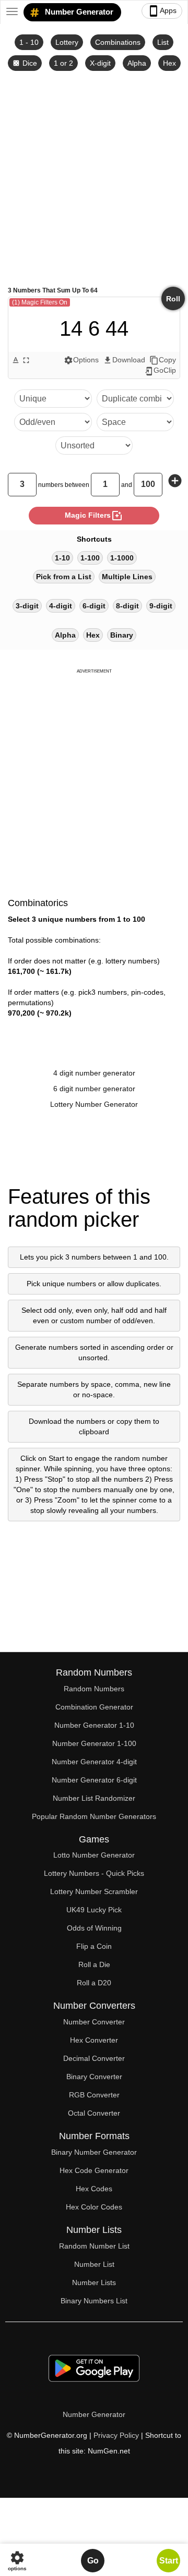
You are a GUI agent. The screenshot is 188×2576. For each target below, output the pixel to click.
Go (93, 2561)
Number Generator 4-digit (94, 1762)
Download (124, 360)
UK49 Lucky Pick (94, 1910)
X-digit (100, 63)
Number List (94, 2264)
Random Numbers (94, 1689)
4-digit (61, 606)
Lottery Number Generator (94, 1104)
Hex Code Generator (94, 2170)
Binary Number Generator (94, 2152)
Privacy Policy (116, 2435)
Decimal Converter (94, 2058)
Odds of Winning (94, 1928)
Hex (169, 63)
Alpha (137, 63)
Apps (162, 11)
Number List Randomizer (94, 1798)
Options (81, 360)
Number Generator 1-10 (94, 1725)
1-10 (62, 558)
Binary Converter (94, 2077)
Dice (25, 63)
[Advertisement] (94, 178)
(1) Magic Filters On (40, 302)
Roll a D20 (94, 1983)
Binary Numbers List (94, 2301)
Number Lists (94, 2282)
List (163, 42)
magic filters (94, 516)
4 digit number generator (94, 1073)
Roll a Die (94, 1964)
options (17, 2561)
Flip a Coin (94, 1946)
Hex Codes (94, 2189)
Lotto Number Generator (94, 1855)
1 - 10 (29, 42)
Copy (163, 360)
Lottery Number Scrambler (94, 1891)
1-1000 (122, 558)
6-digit (94, 606)
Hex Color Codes (94, 2207)
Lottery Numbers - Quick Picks (94, 1873)
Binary (122, 635)
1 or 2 (63, 63)
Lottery (67, 42)
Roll (173, 299)
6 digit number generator (94, 1089)
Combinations (118, 42)
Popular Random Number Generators (94, 1816)
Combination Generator (94, 1707)
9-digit (161, 606)
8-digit (127, 606)
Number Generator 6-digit (94, 1780)
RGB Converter (94, 2095)
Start (169, 2561)
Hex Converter (94, 2040)
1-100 (90, 558)
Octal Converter (94, 2113)
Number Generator (78, 12)
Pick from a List (64, 577)
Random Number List (94, 2246)
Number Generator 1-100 (94, 1743)
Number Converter (94, 2022)
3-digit (27, 606)
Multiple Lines (127, 577)
